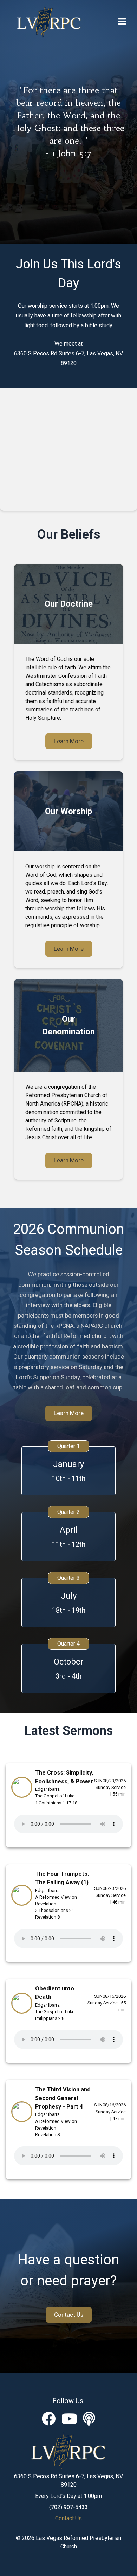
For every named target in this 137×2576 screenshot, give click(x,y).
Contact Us (69, 2315)
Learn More (69, 741)
